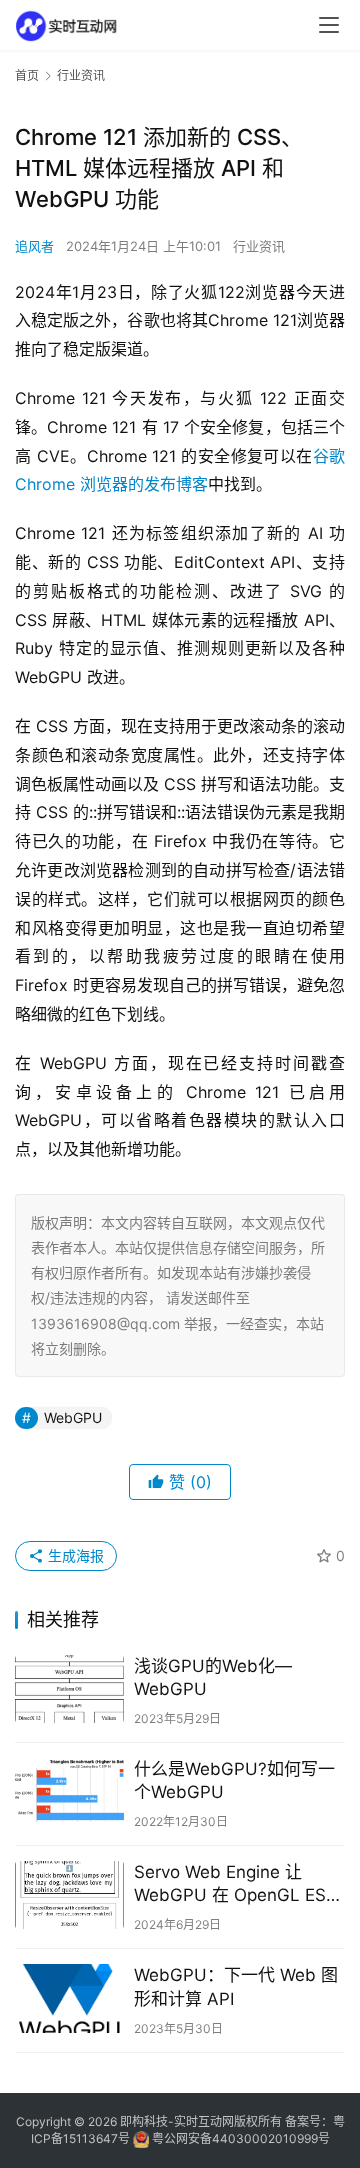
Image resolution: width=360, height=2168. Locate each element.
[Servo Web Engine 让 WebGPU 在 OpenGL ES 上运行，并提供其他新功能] (69, 1895)
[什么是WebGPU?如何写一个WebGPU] (69, 1792)
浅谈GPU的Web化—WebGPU (213, 1677)
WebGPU (73, 1417)
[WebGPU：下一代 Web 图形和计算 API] (69, 1998)
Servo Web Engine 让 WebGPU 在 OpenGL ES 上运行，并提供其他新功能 (236, 1884)
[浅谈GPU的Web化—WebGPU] (69, 1689)
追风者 (34, 246)
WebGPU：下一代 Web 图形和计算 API (236, 1986)
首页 (27, 75)
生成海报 (74, 1555)
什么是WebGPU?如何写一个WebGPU (234, 1780)
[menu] (329, 25)
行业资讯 (259, 246)
